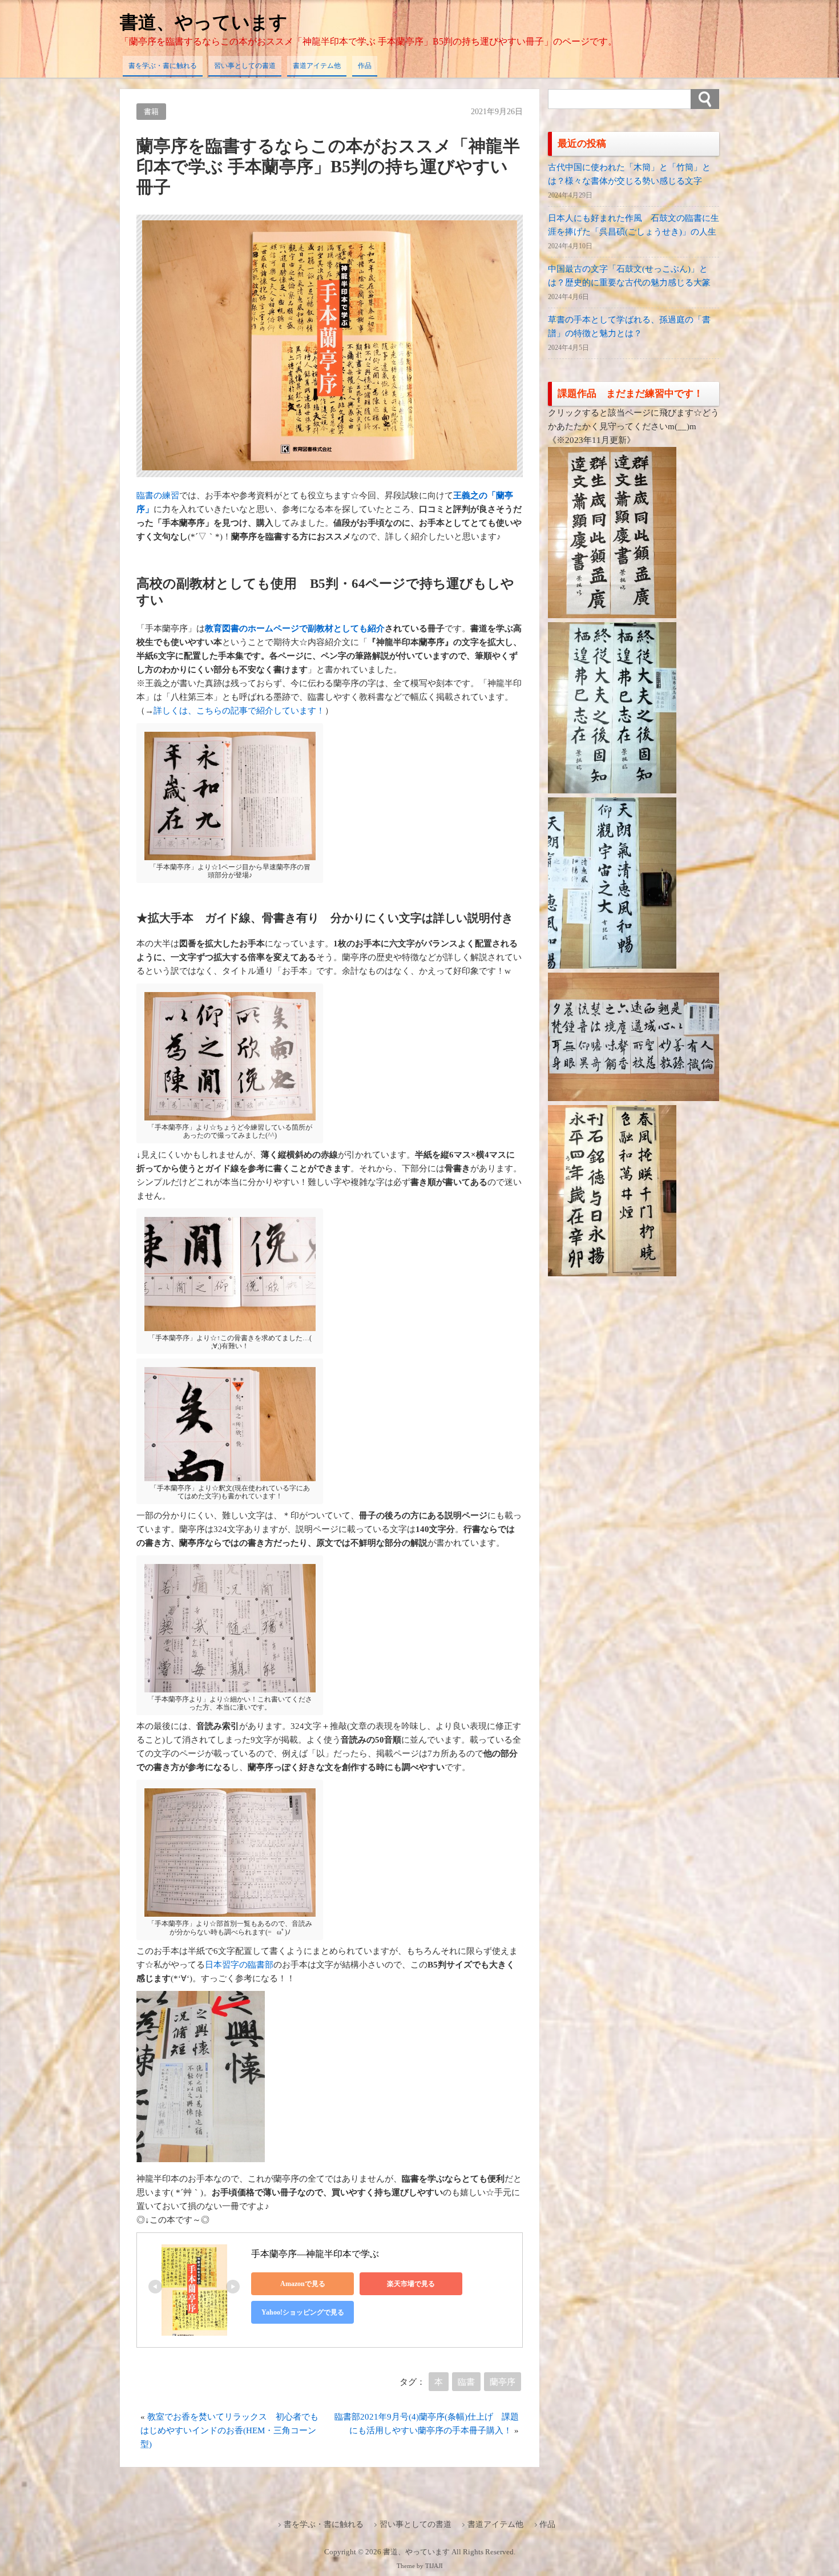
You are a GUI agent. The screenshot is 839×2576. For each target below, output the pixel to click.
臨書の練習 (158, 495)
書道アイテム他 (317, 66)
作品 (365, 66)
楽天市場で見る (411, 2284)
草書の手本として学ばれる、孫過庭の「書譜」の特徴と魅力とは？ (629, 326)
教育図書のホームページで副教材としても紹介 (295, 628)
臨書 (466, 2382)
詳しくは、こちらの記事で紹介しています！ (239, 711)
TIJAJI (434, 2566)
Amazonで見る (303, 2284)
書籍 (151, 112)
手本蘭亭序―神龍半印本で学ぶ (315, 2254)
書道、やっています (204, 22)
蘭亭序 (503, 2382)
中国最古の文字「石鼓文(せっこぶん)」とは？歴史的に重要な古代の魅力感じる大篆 (629, 276)
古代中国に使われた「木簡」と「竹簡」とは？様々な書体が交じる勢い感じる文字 (629, 174)
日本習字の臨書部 (239, 1965)
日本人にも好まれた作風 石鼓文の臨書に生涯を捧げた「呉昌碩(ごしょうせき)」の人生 (634, 225)
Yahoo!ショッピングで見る (303, 2312)
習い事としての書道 (245, 66)
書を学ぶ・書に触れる (163, 66)
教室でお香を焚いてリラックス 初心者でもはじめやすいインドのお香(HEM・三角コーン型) (229, 2430)
